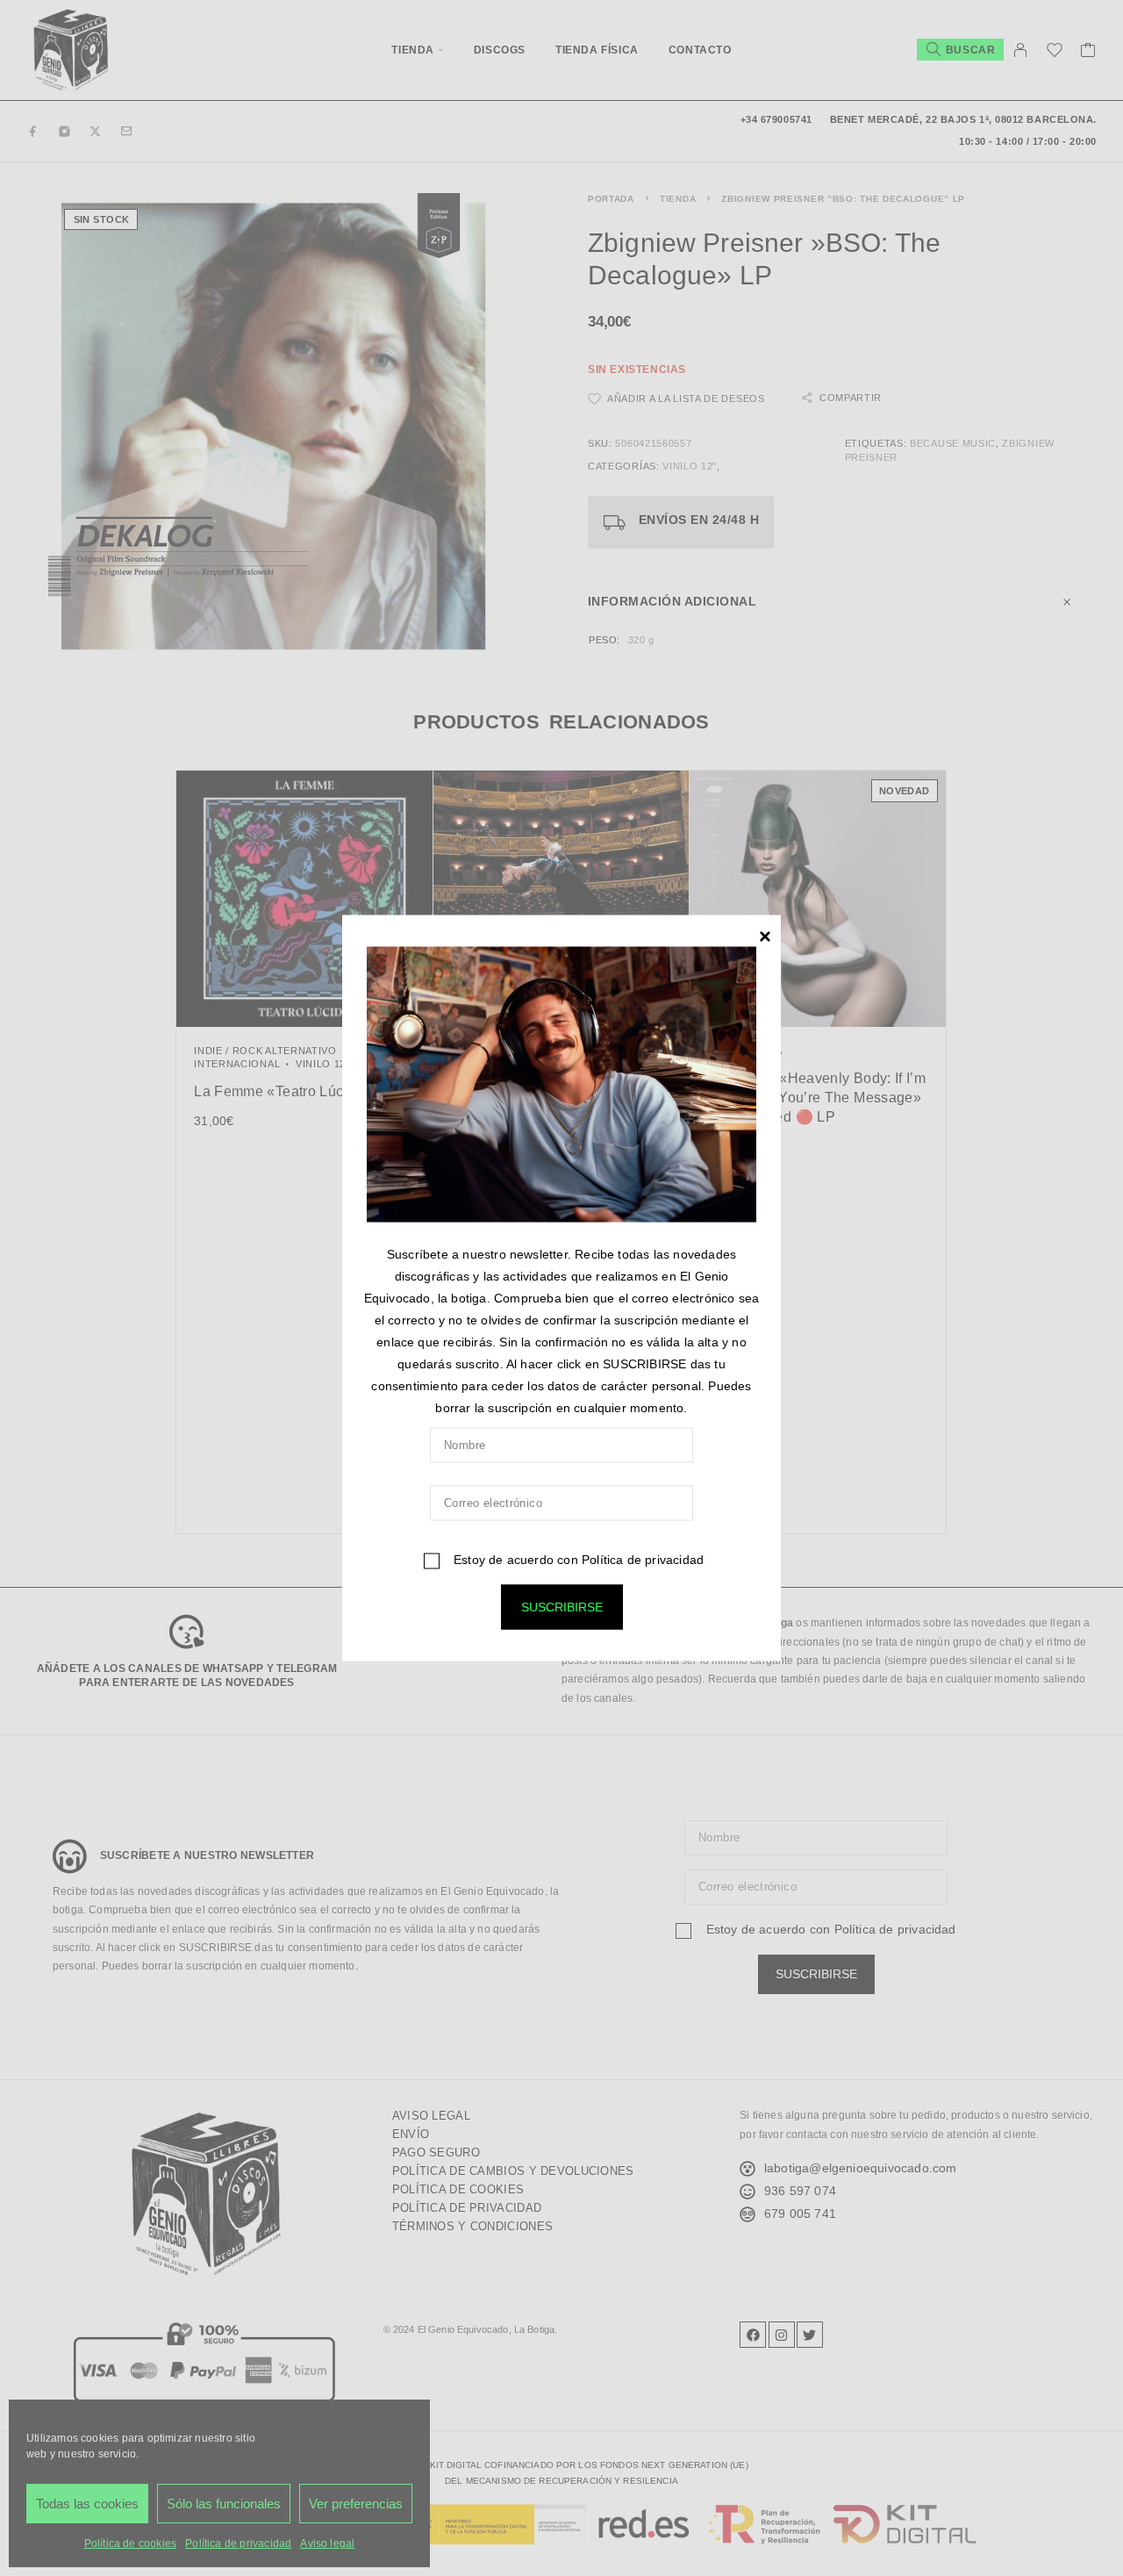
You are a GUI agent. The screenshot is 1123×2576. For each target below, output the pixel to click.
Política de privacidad (643, 1560)
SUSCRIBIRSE (562, 1607)
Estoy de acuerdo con (577, 1560)
